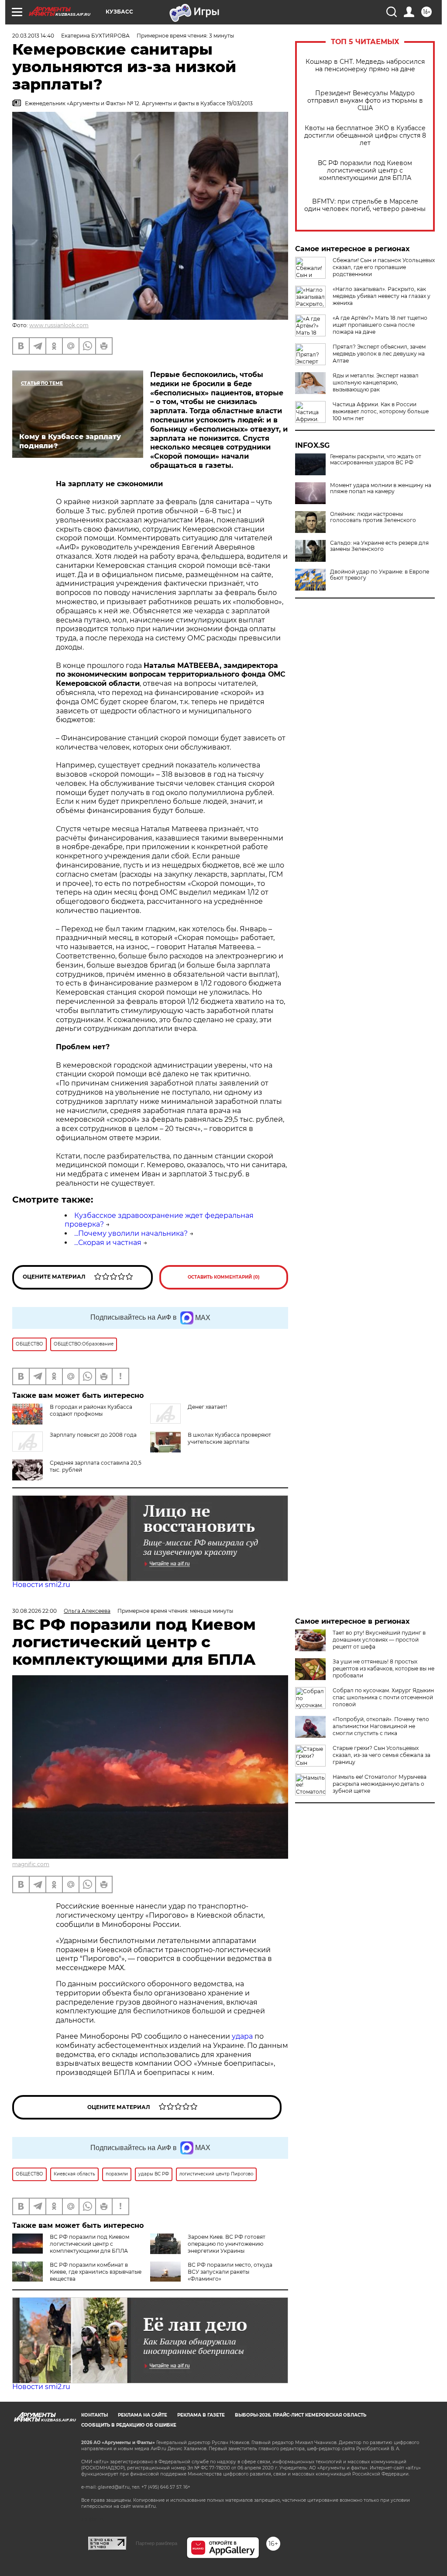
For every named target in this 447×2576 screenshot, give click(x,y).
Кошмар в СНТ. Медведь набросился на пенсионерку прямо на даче (365, 66)
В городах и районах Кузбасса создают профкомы (91, 1410)
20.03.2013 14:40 (33, 36)
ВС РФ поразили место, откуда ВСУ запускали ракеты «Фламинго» (230, 2272)
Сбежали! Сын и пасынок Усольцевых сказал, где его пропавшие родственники (384, 267)
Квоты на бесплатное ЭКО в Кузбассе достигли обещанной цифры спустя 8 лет (365, 136)
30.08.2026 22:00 (34, 1611)
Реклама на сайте (143, 2415)
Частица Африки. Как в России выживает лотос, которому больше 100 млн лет (381, 411)
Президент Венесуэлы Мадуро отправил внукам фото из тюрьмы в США (365, 101)
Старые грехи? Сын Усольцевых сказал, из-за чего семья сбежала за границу (382, 1755)
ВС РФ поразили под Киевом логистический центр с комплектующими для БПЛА (365, 171)
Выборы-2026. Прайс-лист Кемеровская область (301, 2415)
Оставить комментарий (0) (224, 1277)
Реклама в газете (201, 2415)
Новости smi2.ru (41, 1585)
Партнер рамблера (156, 2543)
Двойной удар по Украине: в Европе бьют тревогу (380, 575)
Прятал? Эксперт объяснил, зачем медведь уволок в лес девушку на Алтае (379, 354)
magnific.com (31, 1864)
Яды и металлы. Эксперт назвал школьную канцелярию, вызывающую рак (376, 382)
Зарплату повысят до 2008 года (93, 1435)
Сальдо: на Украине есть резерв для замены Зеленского (379, 546)
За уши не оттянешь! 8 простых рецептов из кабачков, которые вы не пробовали (383, 1668)
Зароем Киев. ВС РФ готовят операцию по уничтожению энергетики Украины (227, 2244)
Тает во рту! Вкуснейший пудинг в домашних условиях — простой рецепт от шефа (379, 1640)
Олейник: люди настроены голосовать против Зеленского (373, 517)
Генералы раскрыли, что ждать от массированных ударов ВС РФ (376, 460)
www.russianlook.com (59, 325)
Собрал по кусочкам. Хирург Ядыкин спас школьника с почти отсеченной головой (383, 1697)
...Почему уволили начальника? (131, 1233)
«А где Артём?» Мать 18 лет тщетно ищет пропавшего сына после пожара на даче (380, 325)
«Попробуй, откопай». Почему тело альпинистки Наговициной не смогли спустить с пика (381, 1726)
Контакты (95, 2415)
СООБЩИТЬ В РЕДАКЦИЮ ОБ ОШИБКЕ (129, 2425)
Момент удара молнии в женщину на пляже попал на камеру (381, 488)
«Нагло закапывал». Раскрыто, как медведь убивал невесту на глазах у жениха (382, 296)
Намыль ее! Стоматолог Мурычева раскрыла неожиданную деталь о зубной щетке (380, 1784)
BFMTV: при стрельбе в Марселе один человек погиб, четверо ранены (365, 205)
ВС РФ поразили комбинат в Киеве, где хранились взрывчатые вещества (96, 2272)
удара (243, 2036)
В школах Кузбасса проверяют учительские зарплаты (229, 1438)
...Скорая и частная (108, 1243)
